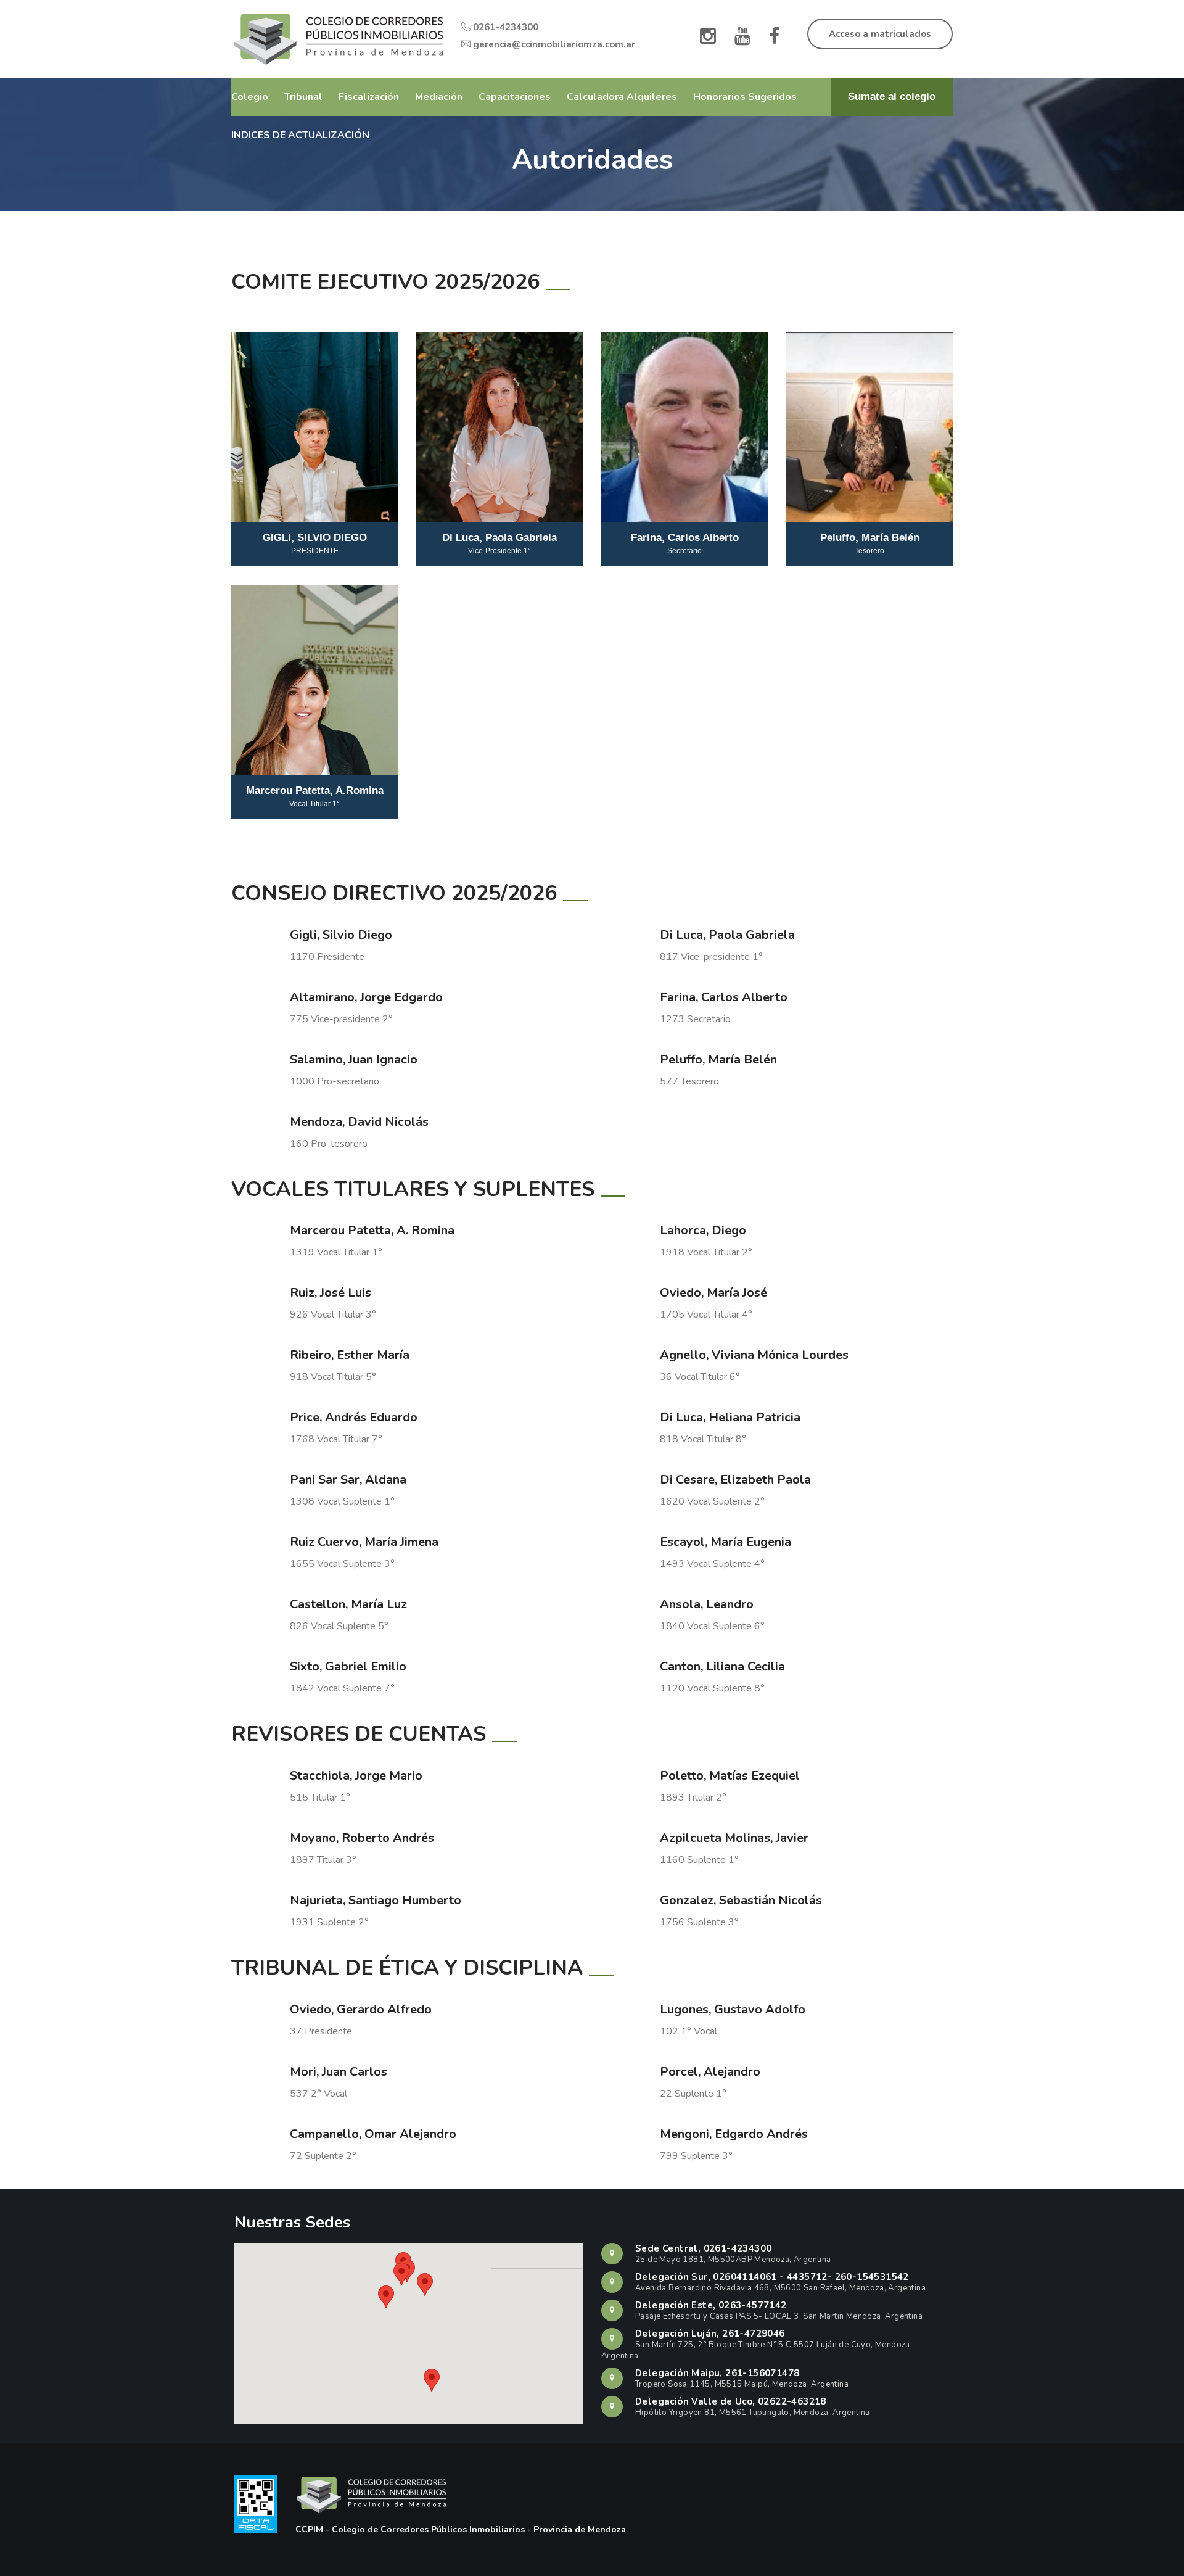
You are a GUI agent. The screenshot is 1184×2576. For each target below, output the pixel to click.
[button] (432, 2380)
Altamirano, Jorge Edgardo (366, 997)
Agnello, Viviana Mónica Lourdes (754, 1355)
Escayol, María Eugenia (726, 1542)
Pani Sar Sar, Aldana (348, 1480)
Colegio (250, 97)
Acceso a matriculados (880, 34)
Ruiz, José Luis (331, 1293)
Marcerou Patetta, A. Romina (372, 1230)
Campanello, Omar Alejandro (373, 2134)
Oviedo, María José (713, 1293)
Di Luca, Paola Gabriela (727, 935)
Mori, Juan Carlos (339, 2072)
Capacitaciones (515, 97)
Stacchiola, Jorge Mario (356, 1776)
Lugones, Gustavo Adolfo (733, 2009)
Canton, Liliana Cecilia (722, 1666)
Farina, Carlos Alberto (724, 997)
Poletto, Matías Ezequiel (730, 1776)
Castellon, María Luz (348, 1604)
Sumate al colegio (892, 97)
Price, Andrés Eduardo (354, 1417)
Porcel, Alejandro (710, 2072)
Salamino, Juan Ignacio (354, 1059)
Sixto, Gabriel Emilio (348, 1666)
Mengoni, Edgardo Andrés (734, 2134)
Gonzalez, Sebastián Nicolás (741, 1900)
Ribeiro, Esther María (350, 1355)
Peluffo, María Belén (718, 1059)
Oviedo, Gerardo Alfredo (361, 2009)
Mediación (439, 97)
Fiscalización (369, 97)
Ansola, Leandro (707, 1604)
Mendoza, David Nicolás (359, 1122)
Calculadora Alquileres (622, 97)
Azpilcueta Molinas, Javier (734, 1838)
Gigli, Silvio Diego (341, 935)
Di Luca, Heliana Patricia (730, 1417)
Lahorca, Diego (703, 1230)
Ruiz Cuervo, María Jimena (364, 1542)
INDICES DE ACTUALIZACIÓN (300, 135)
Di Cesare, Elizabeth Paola (735, 1480)
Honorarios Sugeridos (745, 97)
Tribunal (303, 97)
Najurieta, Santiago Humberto (376, 1900)
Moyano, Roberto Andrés (362, 1838)
